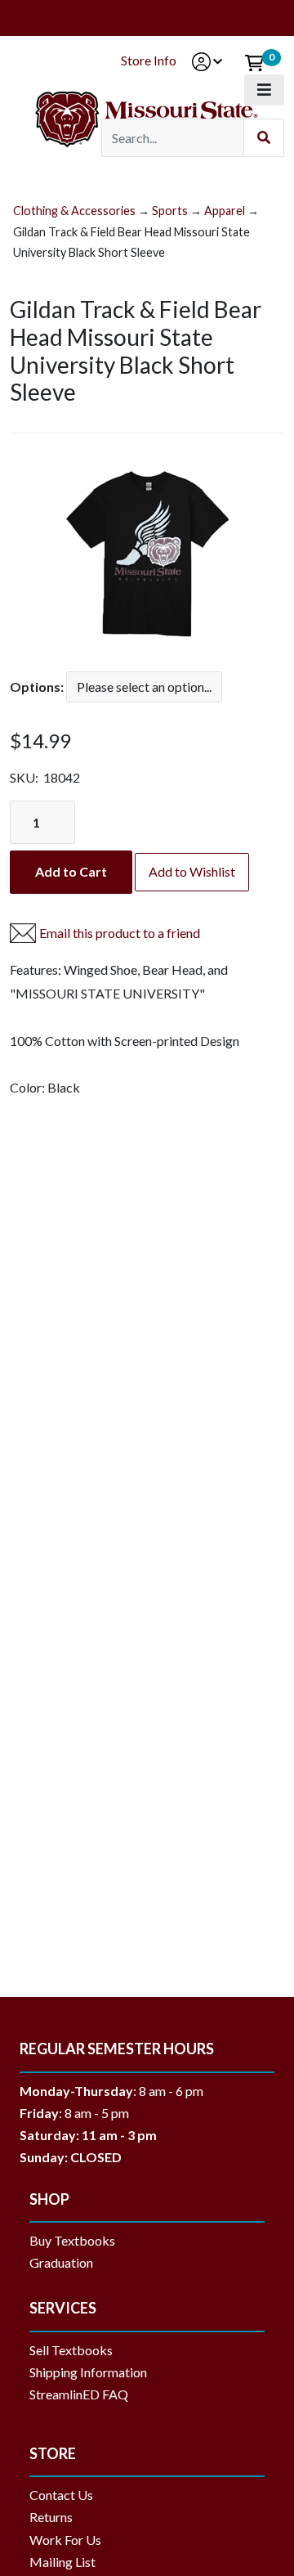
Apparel (225, 211)
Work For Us (65, 2540)
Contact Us (61, 2495)
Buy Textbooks (72, 2240)
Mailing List (62, 2562)
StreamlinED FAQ (79, 2394)
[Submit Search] (264, 138)
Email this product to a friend (120, 933)
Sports (170, 211)
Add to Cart (71, 871)
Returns (51, 2517)
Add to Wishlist (192, 871)
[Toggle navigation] (264, 90)
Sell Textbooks (71, 2350)
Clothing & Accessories (74, 211)
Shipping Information (88, 2372)
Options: (37, 687)
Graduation (67, 2262)
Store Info (149, 60)
